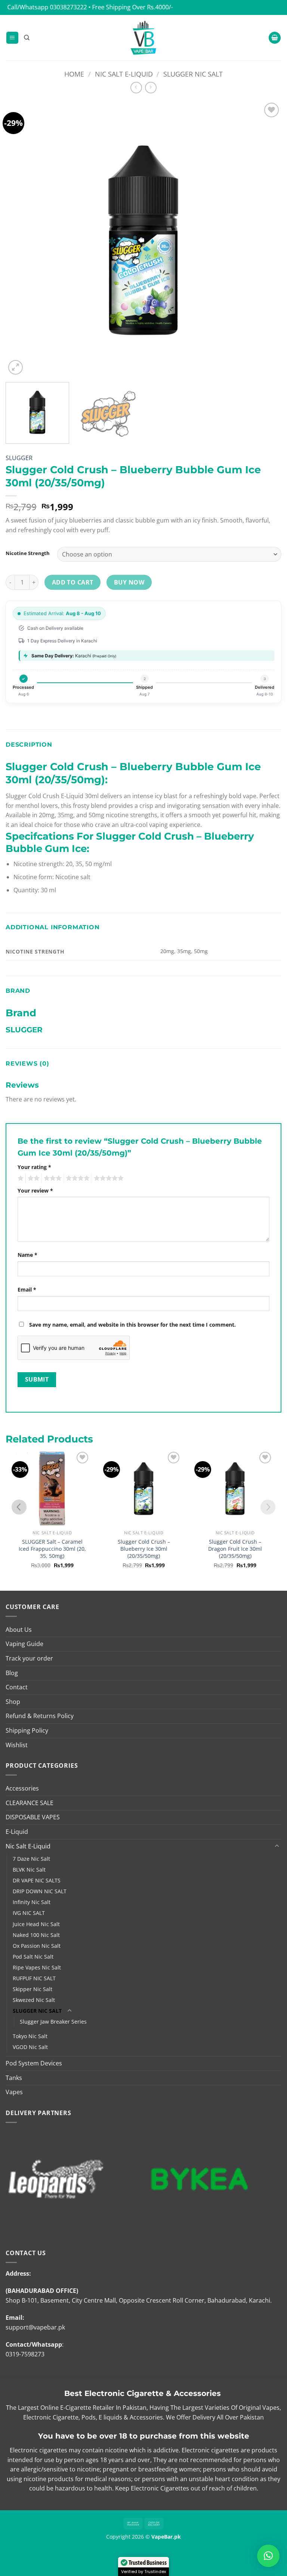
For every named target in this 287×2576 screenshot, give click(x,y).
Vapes (14, 2092)
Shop (13, 1702)
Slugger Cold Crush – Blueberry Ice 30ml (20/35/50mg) (52, 1549)
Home (74, 74)
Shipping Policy (27, 1730)
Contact (17, 1687)
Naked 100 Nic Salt (36, 1935)
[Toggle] (277, 1846)
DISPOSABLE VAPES (33, 1817)
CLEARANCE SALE (30, 1803)
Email (27, 1289)
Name (27, 1255)
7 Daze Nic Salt (31, 1859)
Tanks (14, 2078)
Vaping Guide (24, 1644)
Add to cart (73, 582)
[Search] (27, 38)
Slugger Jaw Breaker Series (53, 2022)
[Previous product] (151, 88)
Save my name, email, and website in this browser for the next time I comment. (132, 1325)
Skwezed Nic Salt (34, 2000)
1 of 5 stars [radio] (20, 1178)
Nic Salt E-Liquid (124, 74)
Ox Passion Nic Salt (37, 1946)
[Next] (266, 239)
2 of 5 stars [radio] (33, 1178)
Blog (12, 1673)
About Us (19, 1630)
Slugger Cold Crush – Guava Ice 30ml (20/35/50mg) (235, 1549)
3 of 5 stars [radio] (52, 1178)
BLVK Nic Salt (29, 1870)
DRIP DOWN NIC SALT (40, 1891)
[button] (12, 38)
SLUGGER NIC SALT (193, 74)
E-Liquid (17, 1832)
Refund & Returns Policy (40, 1716)
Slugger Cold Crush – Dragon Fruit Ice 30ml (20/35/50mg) (143, 1549)
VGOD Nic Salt (30, 2047)
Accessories (22, 1788)
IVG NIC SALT (29, 1913)
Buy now (129, 582)
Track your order (29, 1658)
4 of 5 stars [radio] (77, 1178)
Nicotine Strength (28, 554)
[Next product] (136, 88)
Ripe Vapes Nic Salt (37, 1967)
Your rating (34, 1167)
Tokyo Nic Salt (30, 2036)
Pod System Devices (34, 2063)
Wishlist (17, 1745)
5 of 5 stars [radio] (108, 1178)
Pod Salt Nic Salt (33, 1957)
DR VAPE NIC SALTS (37, 1880)
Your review (35, 1191)
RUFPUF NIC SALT (34, 1978)
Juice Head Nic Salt (36, 1924)
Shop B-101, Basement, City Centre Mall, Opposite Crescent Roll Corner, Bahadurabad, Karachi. (139, 2300)
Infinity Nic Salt (32, 1902)
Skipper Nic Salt (33, 1989)
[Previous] (21, 239)
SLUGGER (19, 458)
